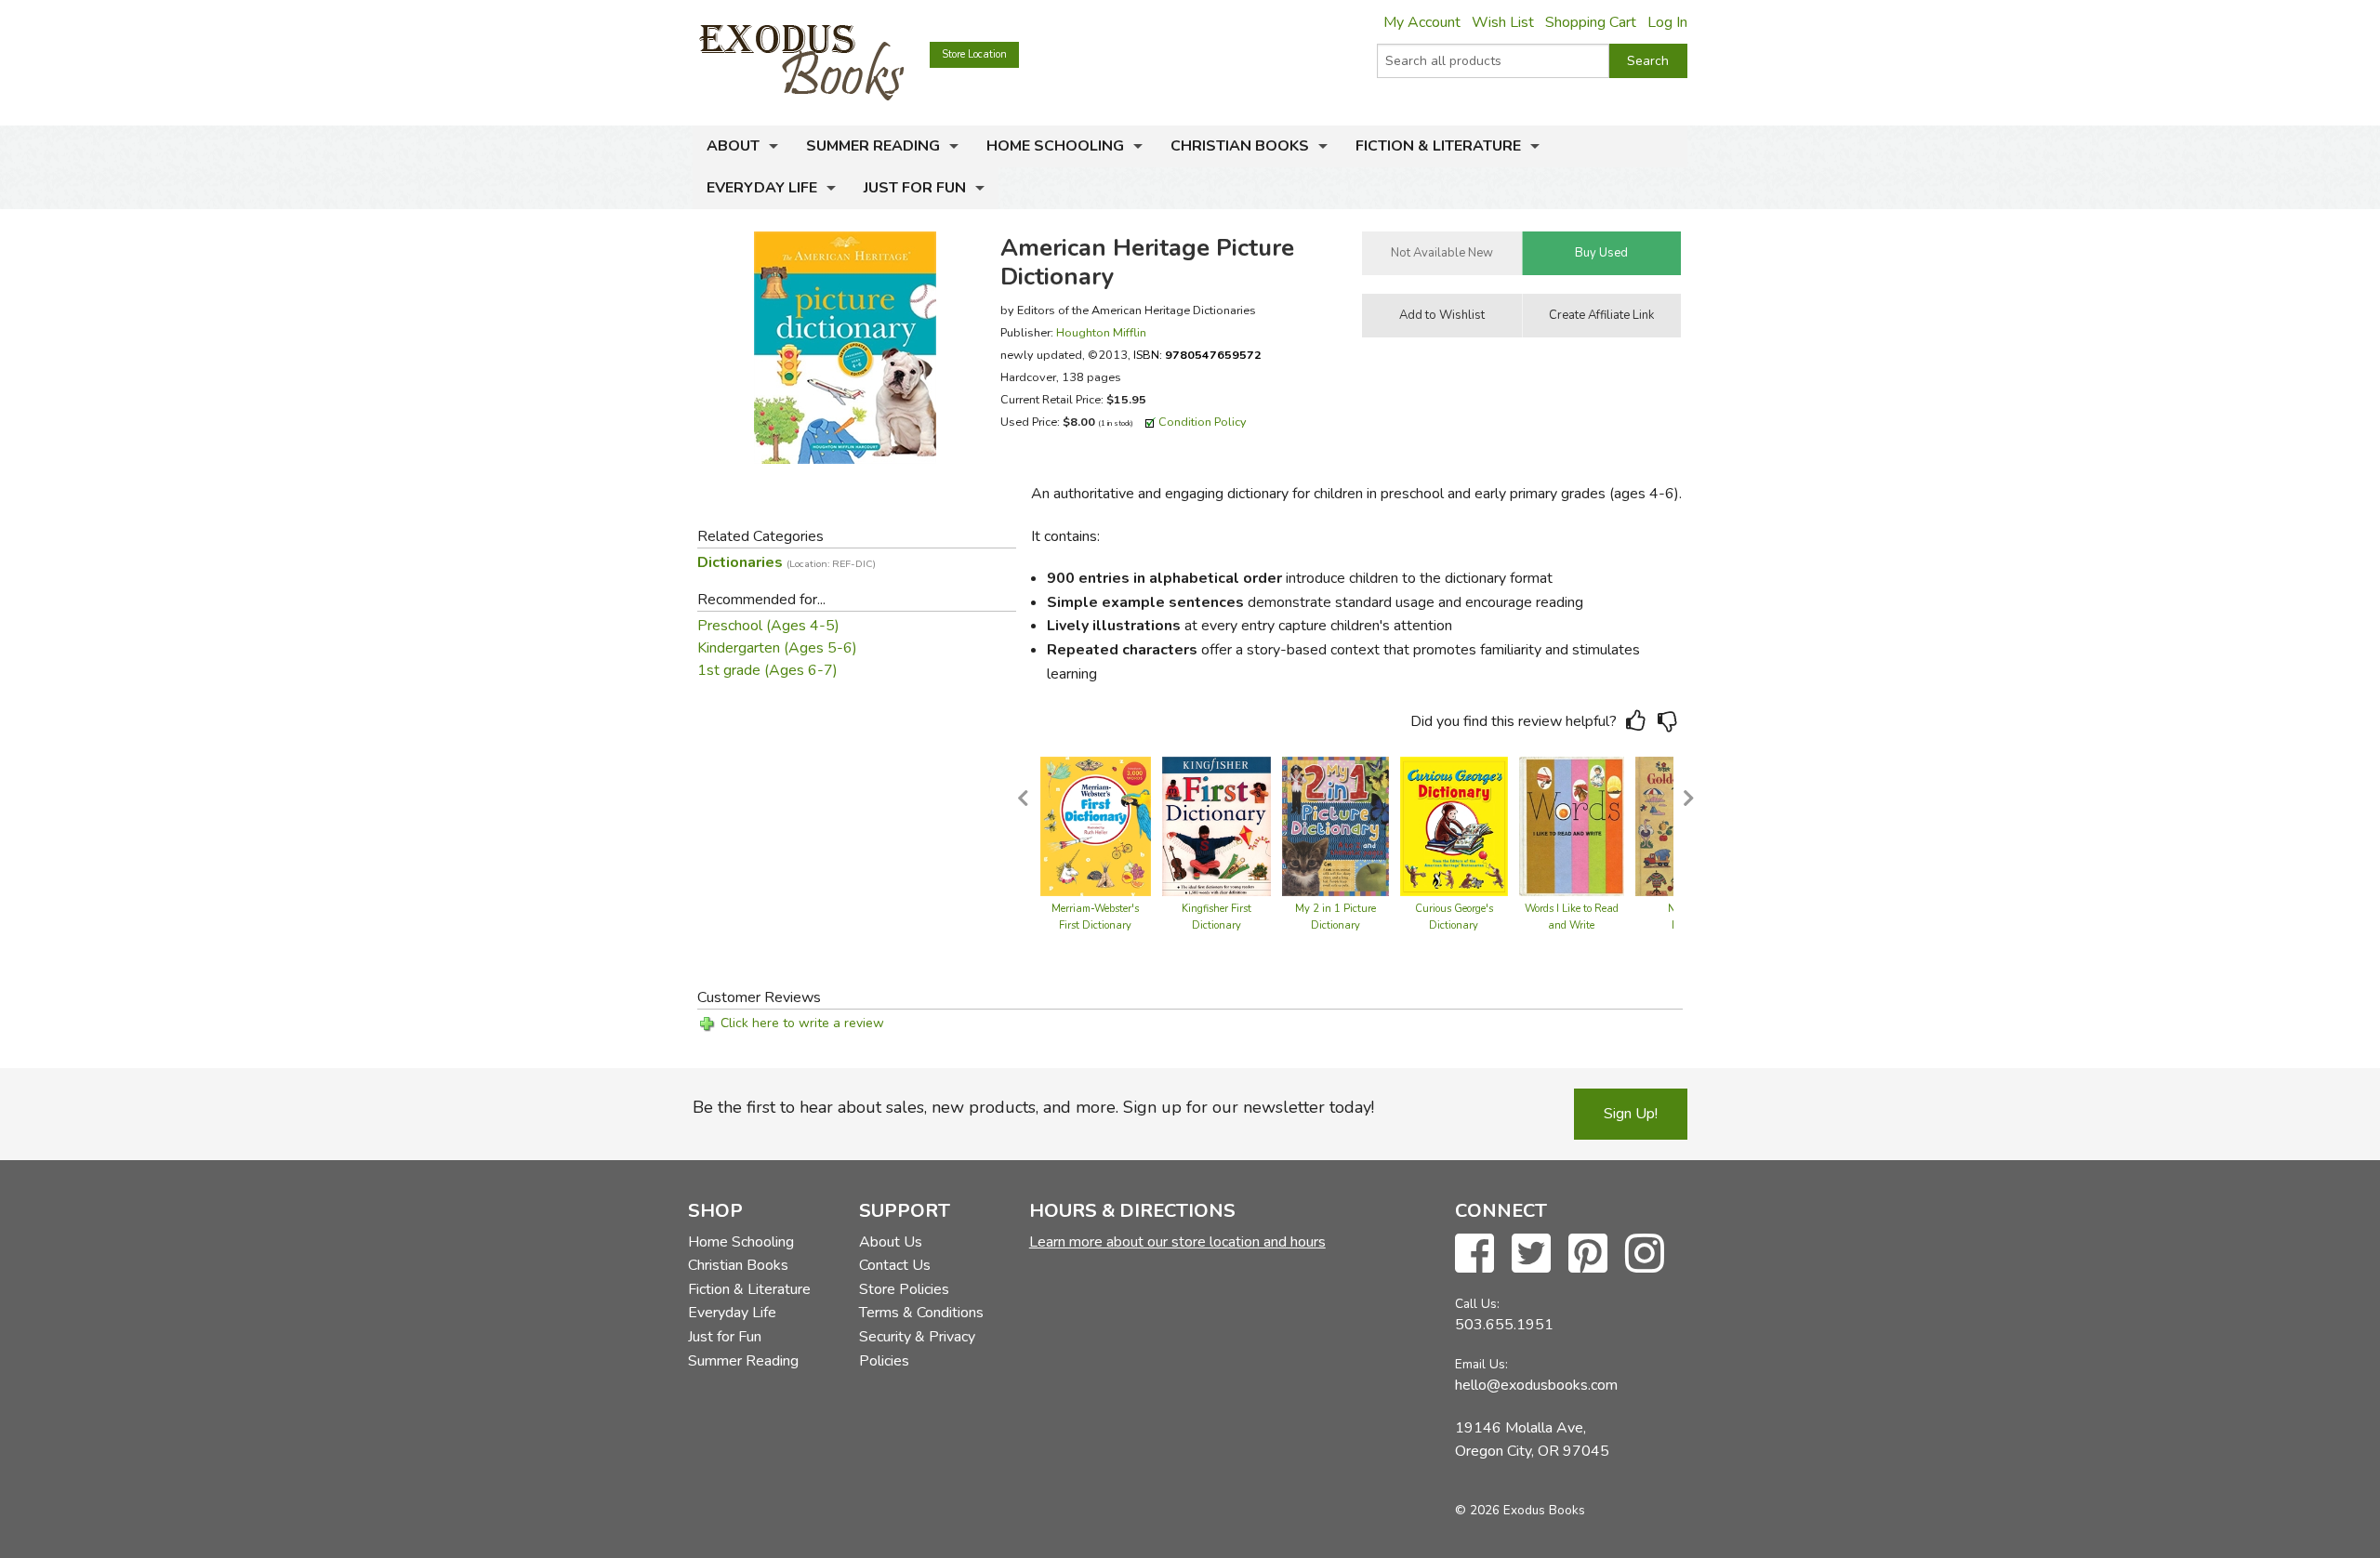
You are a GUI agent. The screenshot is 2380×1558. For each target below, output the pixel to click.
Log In (1667, 22)
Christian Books (1240, 146)
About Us (891, 1242)
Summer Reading (873, 146)
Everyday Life (762, 188)
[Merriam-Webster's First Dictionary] (1096, 825)
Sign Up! (1631, 1114)
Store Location (974, 54)
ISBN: (1197, 355)
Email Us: (1481, 1364)
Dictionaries (787, 562)
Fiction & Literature (1438, 146)
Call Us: (1477, 1304)
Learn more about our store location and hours (1177, 1242)
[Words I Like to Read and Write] (1572, 825)
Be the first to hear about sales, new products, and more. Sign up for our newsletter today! (1033, 1107)
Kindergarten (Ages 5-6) (777, 648)
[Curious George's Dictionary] (1454, 825)
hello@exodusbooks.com (1536, 1385)
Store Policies (904, 1289)
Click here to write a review (802, 1023)
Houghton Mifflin (1101, 332)
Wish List (1503, 22)
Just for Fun (915, 188)
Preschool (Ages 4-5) (768, 626)
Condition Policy (1203, 422)
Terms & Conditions (921, 1313)
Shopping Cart (1591, 22)
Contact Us (895, 1265)
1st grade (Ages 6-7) (767, 670)
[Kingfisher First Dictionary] (1216, 825)
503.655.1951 (1504, 1325)
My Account (1422, 22)
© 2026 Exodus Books (1520, 1510)
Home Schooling (1055, 146)
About (733, 146)
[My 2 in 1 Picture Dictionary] (1335, 825)
